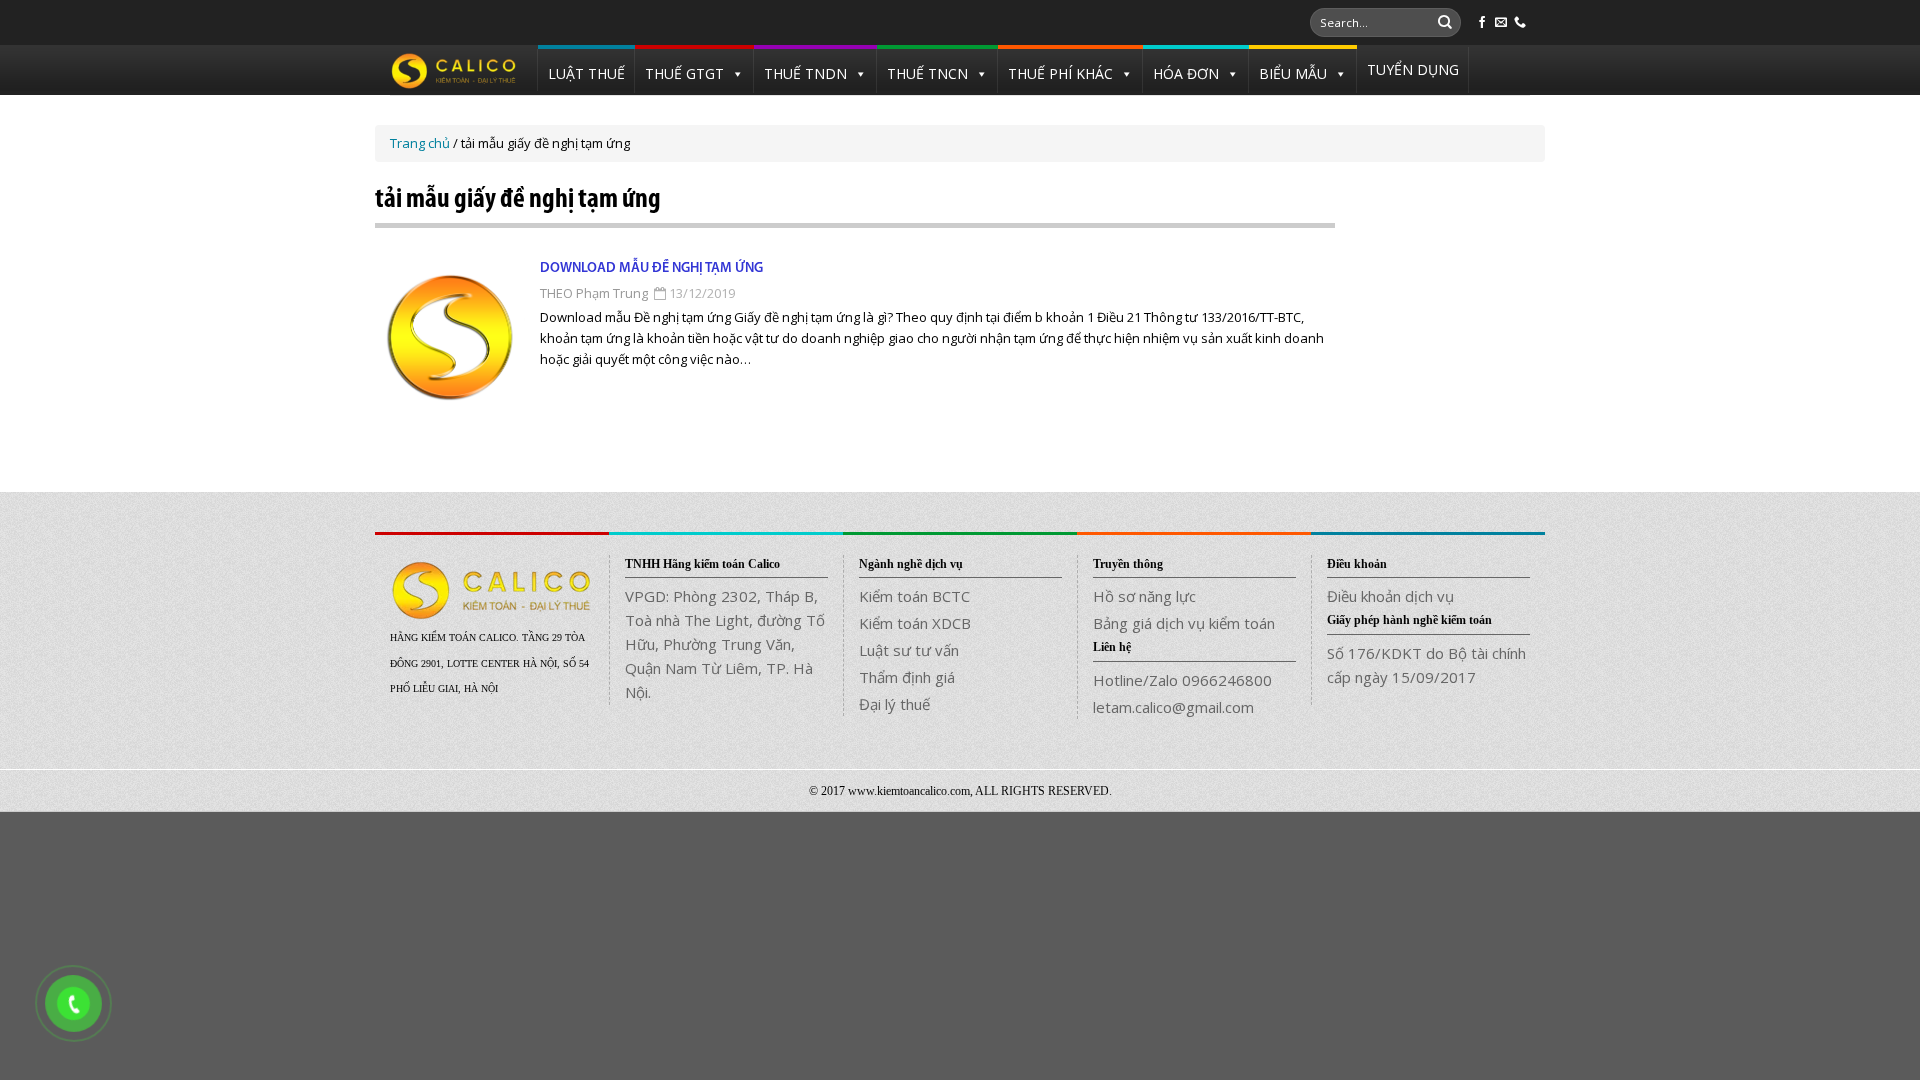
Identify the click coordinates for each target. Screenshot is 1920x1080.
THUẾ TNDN (805, 73)
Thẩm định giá (907, 677)
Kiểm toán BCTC (914, 596)
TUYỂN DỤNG (1413, 69)
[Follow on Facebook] (1482, 23)
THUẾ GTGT (684, 73)
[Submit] (1445, 23)
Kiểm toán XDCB (915, 623)
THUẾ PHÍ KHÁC (1060, 73)
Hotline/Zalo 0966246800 (1182, 680)
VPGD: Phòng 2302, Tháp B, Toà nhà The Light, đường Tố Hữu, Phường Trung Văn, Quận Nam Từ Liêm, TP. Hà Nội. (725, 644)
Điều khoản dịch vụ (1390, 596)
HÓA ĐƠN (1186, 73)
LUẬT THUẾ (586, 73)
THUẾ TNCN (927, 73)
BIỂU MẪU (1293, 73)
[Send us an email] (1501, 23)
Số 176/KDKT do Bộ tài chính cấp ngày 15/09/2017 (1426, 665)
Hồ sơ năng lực (1144, 596)
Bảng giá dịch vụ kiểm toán (1184, 623)
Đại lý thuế (894, 704)
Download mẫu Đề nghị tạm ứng (651, 268)
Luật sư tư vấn (909, 650)
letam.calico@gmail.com (1173, 707)
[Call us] (1520, 23)
